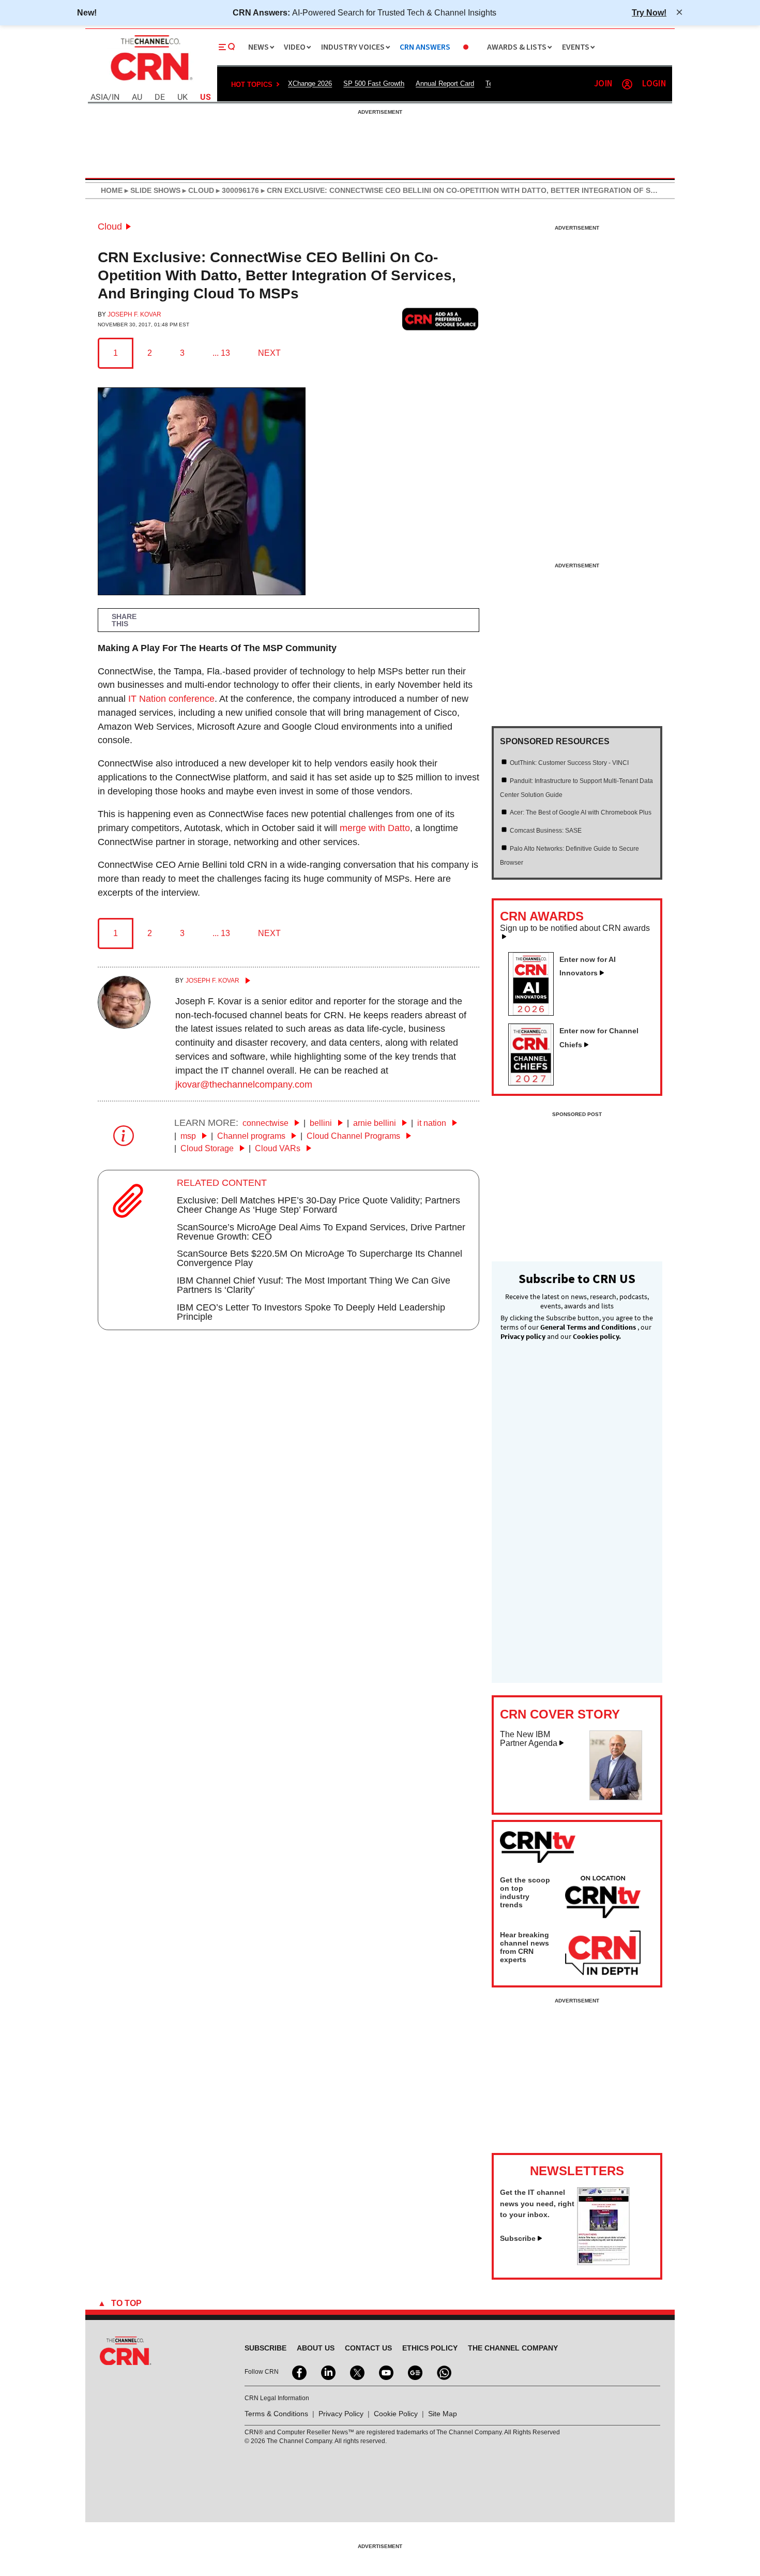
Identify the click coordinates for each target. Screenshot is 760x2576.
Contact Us (368, 2348)
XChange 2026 (310, 84)
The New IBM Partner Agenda (529, 1739)
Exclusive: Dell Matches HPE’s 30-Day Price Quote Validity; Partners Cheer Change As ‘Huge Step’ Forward (318, 1205)
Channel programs (252, 1136)
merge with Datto (375, 828)
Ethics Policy (430, 2348)
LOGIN (654, 84)
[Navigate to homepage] (150, 82)
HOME (112, 190)
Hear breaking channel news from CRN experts (525, 1947)
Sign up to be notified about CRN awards (575, 928)
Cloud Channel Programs (354, 1136)
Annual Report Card (445, 84)
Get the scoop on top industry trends (525, 1892)
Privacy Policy (341, 2414)
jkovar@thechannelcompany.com (244, 1084)
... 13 (221, 353)
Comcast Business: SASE (546, 831)
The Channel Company (513, 2348)
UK (183, 97)
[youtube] (385, 2372)
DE (160, 97)
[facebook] (298, 2372)
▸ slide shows (151, 190)
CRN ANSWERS (425, 47)
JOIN (603, 84)
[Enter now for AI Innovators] (535, 1013)
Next (269, 353)
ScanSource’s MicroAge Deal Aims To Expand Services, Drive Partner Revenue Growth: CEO (321, 1232)
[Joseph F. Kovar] (124, 1026)
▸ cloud (197, 190)
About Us (316, 2348)
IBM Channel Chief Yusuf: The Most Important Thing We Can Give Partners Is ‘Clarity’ (314, 1285)
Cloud (110, 227)
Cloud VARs (279, 1148)
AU (137, 97)
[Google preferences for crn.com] (440, 319)
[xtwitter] (356, 2372)
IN (116, 97)
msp (189, 1136)
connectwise (267, 1123)
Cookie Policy (396, 2414)
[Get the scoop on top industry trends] (603, 1899)
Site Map (443, 2414)
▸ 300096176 (237, 190)
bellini (322, 1123)
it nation (433, 1123)
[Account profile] (627, 84)
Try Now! (649, 12)
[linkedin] (327, 2372)
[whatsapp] (443, 2372)
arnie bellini (376, 1123)
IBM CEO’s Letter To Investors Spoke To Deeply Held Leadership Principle (311, 1312)
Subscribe (518, 2238)
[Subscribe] (603, 2262)
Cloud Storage (208, 1148)
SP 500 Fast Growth (374, 84)
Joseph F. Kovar (134, 314)
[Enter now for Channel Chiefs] (535, 1082)
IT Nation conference (171, 699)
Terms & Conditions (276, 2414)
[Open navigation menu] (227, 47)
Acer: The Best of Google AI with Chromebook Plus (581, 812)
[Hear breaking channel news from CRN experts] (603, 1953)
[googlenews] (414, 2372)
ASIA (99, 97)
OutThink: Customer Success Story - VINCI (569, 763)
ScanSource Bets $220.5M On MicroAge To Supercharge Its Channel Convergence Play (320, 1258)
